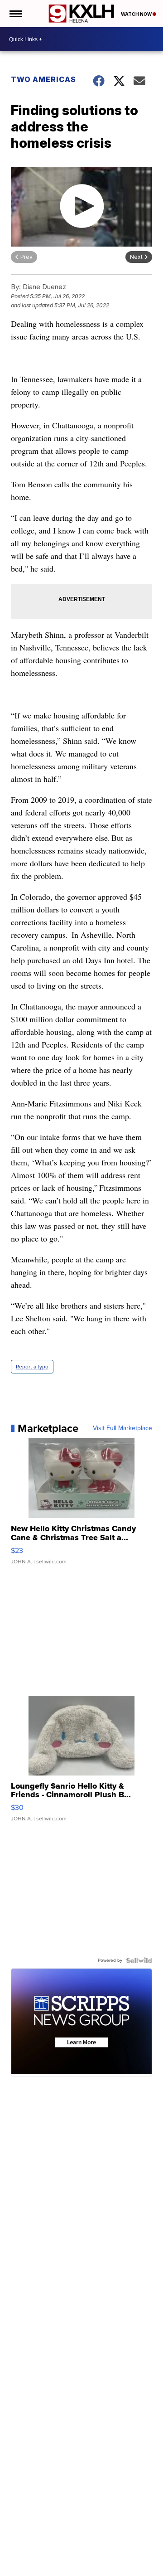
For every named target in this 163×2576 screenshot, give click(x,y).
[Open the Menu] (15, 14)
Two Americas (43, 79)
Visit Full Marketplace (122, 1428)
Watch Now (137, 14)
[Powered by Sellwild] (139, 1960)
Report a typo (32, 1367)
